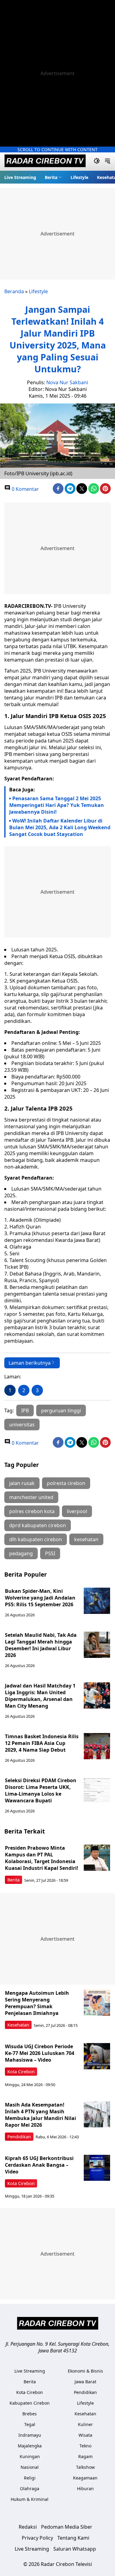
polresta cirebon (66, 1483)
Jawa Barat (85, 2382)
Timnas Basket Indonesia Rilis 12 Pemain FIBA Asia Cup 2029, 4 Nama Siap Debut (42, 1743)
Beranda (14, 291)
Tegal (30, 2424)
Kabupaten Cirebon (30, 2403)
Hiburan (85, 2488)
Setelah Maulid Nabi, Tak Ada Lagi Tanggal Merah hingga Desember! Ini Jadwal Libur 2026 (41, 1645)
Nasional (30, 2467)
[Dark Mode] (97, 162)
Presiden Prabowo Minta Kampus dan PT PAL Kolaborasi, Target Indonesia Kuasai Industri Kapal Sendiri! (42, 1858)
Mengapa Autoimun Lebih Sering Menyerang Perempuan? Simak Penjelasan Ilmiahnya (37, 2003)
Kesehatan (18, 2025)
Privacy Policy (37, 2538)
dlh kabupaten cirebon (36, 1539)
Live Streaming (20, 177)
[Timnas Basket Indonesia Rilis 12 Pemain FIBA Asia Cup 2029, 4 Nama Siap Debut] (97, 1746)
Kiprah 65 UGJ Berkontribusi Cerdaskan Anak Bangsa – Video (39, 2165)
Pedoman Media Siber (67, 2527)
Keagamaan (85, 2478)
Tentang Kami (73, 2538)
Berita (51, 177)
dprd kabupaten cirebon (38, 1525)
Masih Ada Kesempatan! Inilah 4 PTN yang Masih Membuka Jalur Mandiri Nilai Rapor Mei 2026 (40, 2115)
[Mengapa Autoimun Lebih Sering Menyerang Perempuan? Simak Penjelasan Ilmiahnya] (97, 2003)
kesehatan (86, 1539)
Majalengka (30, 2446)
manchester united (31, 1497)
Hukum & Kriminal (30, 2499)
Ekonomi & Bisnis (85, 2371)
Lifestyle (79, 177)
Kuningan (30, 2456)
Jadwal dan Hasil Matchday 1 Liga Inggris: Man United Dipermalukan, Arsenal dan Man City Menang (40, 1696)
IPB (25, 1410)
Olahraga (30, 2488)
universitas (22, 1425)
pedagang (21, 1553)
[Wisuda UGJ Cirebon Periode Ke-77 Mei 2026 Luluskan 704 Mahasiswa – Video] (97, 2056)
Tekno (85, 2446)
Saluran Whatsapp (75, 2549)
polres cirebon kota (32, 1511)
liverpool (77, 1511)
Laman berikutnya (30, 1363)
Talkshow (85, 2467)
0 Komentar (25, 489)
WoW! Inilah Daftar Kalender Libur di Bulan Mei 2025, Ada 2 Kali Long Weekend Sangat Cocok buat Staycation (60, 827)
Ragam (85, 2456)
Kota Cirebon (21, 2072)
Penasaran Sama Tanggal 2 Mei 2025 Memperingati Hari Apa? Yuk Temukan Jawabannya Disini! (57, 805)
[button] (53, 177)
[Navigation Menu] (107, 162)
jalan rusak (22, 1483)
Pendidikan (19, 2137)
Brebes (30, 2414)
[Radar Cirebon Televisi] (45, 162)
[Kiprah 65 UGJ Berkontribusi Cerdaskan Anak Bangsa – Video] (97, 2168)
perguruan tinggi (61, 1410)
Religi (30, 2478)
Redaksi (28, 2527)
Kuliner (85, 2424)
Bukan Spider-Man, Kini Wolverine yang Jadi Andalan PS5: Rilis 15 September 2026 (40, 1598)
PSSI (50, 1553)
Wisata (85, 2435)
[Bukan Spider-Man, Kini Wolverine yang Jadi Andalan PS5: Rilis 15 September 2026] (97, 1601)
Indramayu (30, 2435)
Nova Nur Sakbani (67, 382)
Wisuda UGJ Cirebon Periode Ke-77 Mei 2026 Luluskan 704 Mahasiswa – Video (40, 2053)
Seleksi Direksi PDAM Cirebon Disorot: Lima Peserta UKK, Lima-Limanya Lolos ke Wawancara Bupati (41, 1790)
